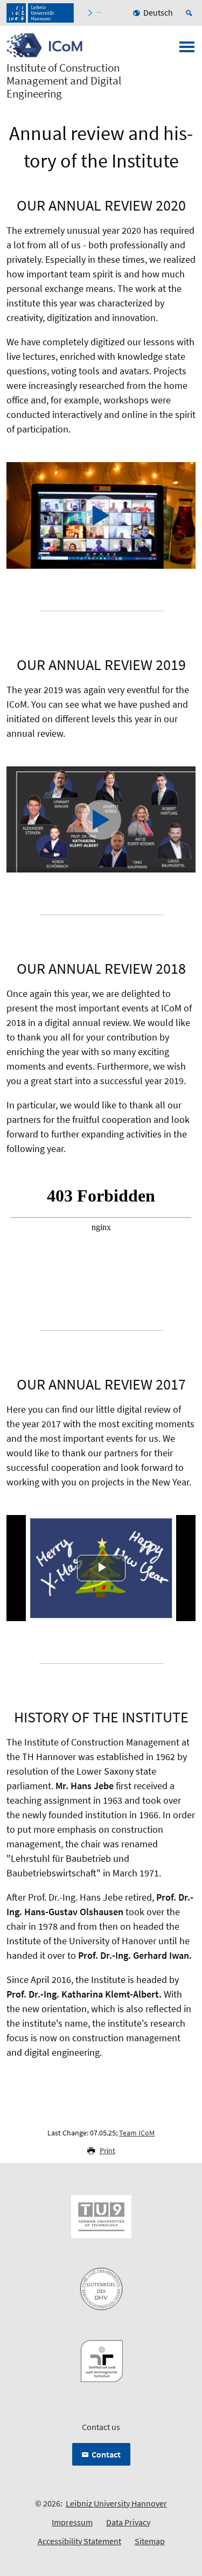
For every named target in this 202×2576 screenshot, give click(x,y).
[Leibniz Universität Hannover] (40, 13)
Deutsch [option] (158, 12)
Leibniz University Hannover (116, 2503)
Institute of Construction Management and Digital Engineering (64, 81)
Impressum (72, 2522)
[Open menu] (187, 50)
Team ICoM (137, 2133)
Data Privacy (128, 2522)
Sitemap (150, 2541)
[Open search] (191, 13)
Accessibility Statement (79, 2541)
